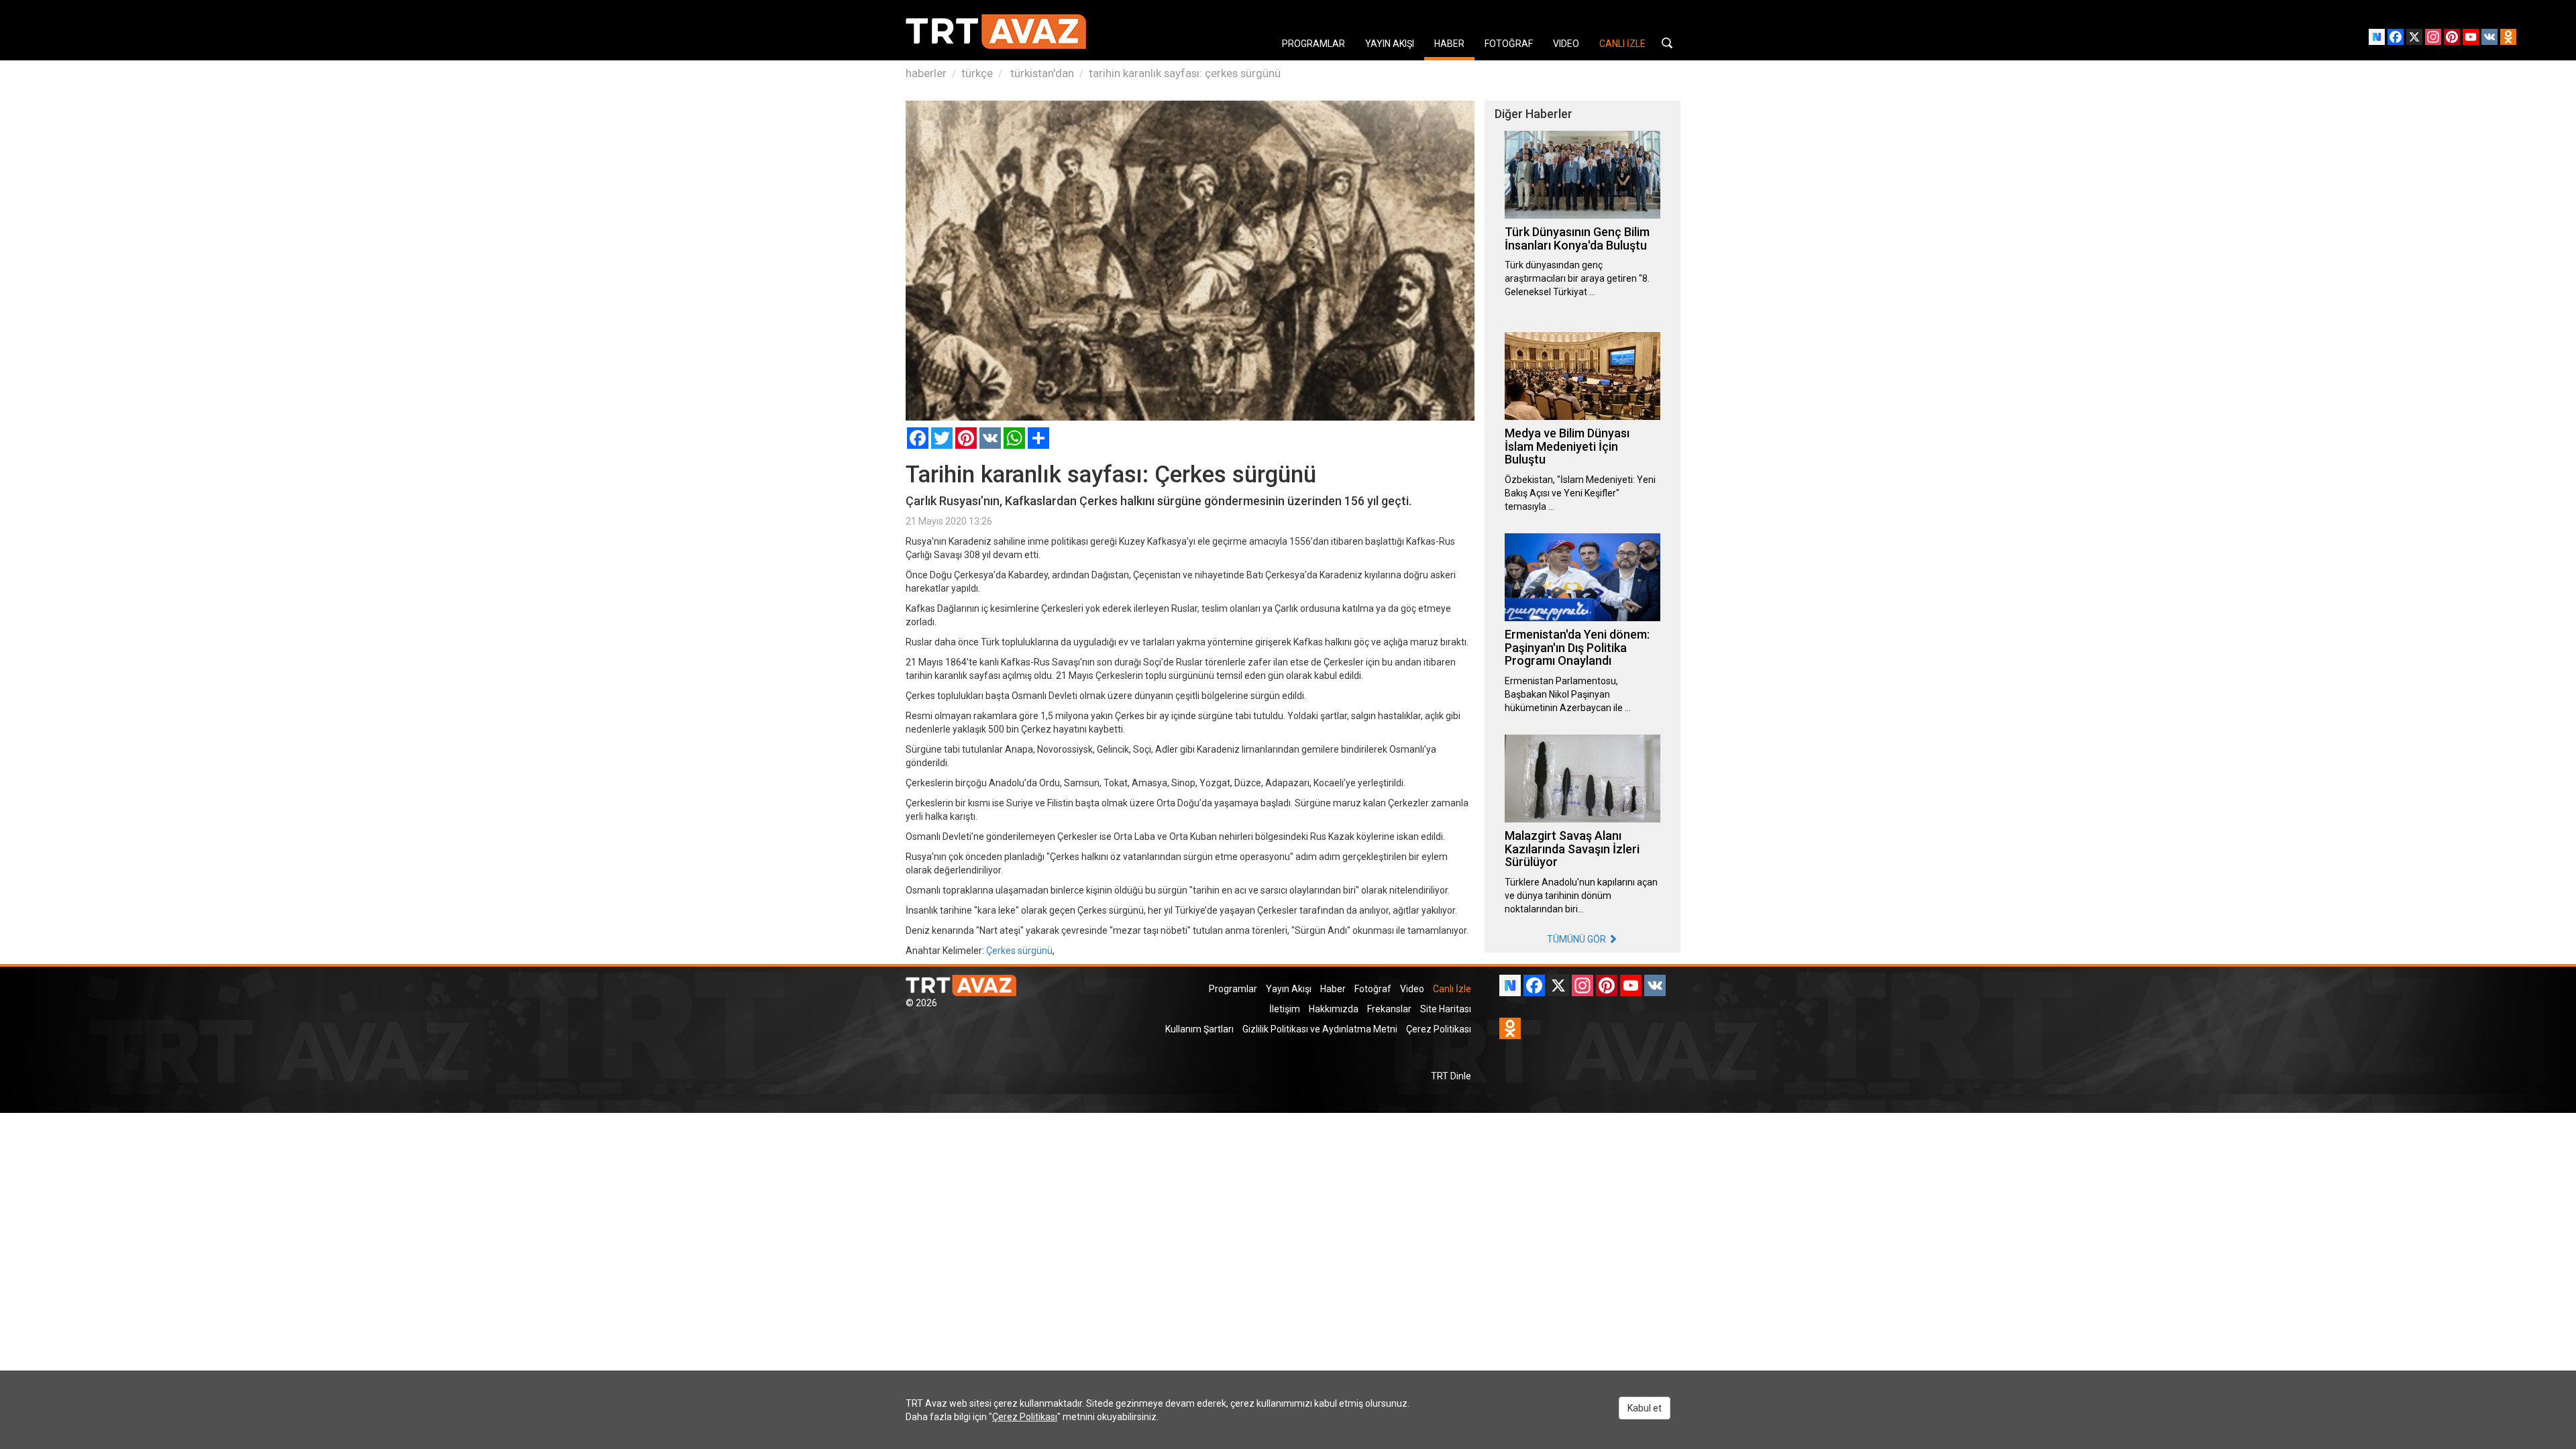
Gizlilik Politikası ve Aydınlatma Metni (1320, 1029)
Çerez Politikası (1439, 1029)
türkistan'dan (1041, 73)
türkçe (977, 73)
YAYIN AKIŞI (1390, 44)
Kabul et (1645, 1408)
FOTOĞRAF (1509, 44)
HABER (1449, 44)
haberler (926, 73)
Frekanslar (1389, 1009)
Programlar (1233, 989)
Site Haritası (1446, 1009)
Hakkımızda (1334, 1009)
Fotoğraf (1373, 989)
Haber (1333, 989)
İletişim (1285, 1009)
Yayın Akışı (1289, 989)
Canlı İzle (1452, 989)
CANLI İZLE (1622, 44)
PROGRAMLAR (1313, 44)
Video (1412, 989)
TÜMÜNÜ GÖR (1577, 939)
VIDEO (1566, 44)
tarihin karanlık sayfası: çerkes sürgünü (1185, 73)
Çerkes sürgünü (1019, 951)
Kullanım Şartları (1199, 1029)
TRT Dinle (1451, 1076)
